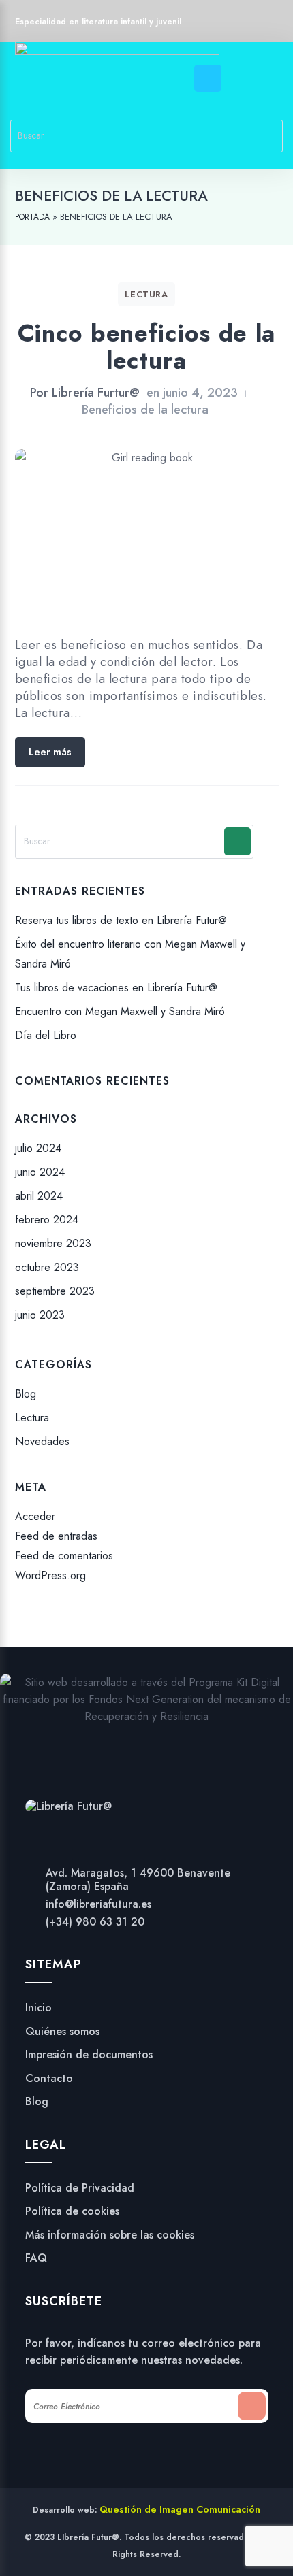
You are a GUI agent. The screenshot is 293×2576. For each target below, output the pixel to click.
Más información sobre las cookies (110, 2235)
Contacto (49, 2079)
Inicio (38, 2008)
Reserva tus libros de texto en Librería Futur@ (121, 920)
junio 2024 (40, 1172)
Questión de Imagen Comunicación (180, 2509)
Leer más (50, 752)
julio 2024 (38, 1148)
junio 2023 (40, 1315)
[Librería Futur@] (68, 1805)
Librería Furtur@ (96, 393)
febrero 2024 (47, 1220)
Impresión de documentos (89, 2055)
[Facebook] (217, 23)
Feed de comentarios (64, 1556)
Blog (26, 1394)
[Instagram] (243, 23)
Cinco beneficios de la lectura (146, 347)
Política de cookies (72, 2211)
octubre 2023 (47, 1267)
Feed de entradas (56, 1536)
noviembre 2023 (53, 1243)
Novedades (42, 1442)
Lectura (146, 294)
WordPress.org (50, 1576)
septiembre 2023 (55, 1291)
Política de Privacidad (80, 2188)
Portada (32, 217)
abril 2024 (39, 1196)
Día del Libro (46, 1036)
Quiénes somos (62, 2032)
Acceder (35, 1516)
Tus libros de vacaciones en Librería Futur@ (116, 988)
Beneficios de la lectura (145, 410)
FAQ (36, 2258)
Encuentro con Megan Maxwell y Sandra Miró (120, 1011)
